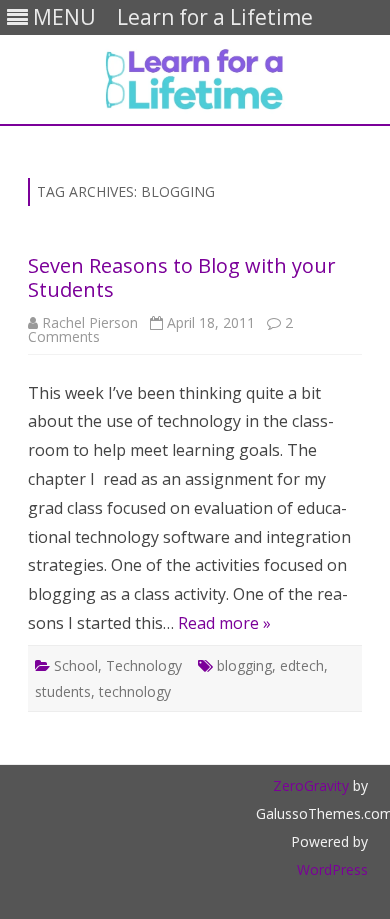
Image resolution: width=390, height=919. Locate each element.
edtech (302, 665)
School (76, 665)
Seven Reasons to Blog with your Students (182, 277)
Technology (144, 665)
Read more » (224, 623)
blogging (244, 665)
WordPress (332, 869)
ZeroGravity (311, 785)
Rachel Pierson (90, 322)
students (63, 691)
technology (135, 691)
